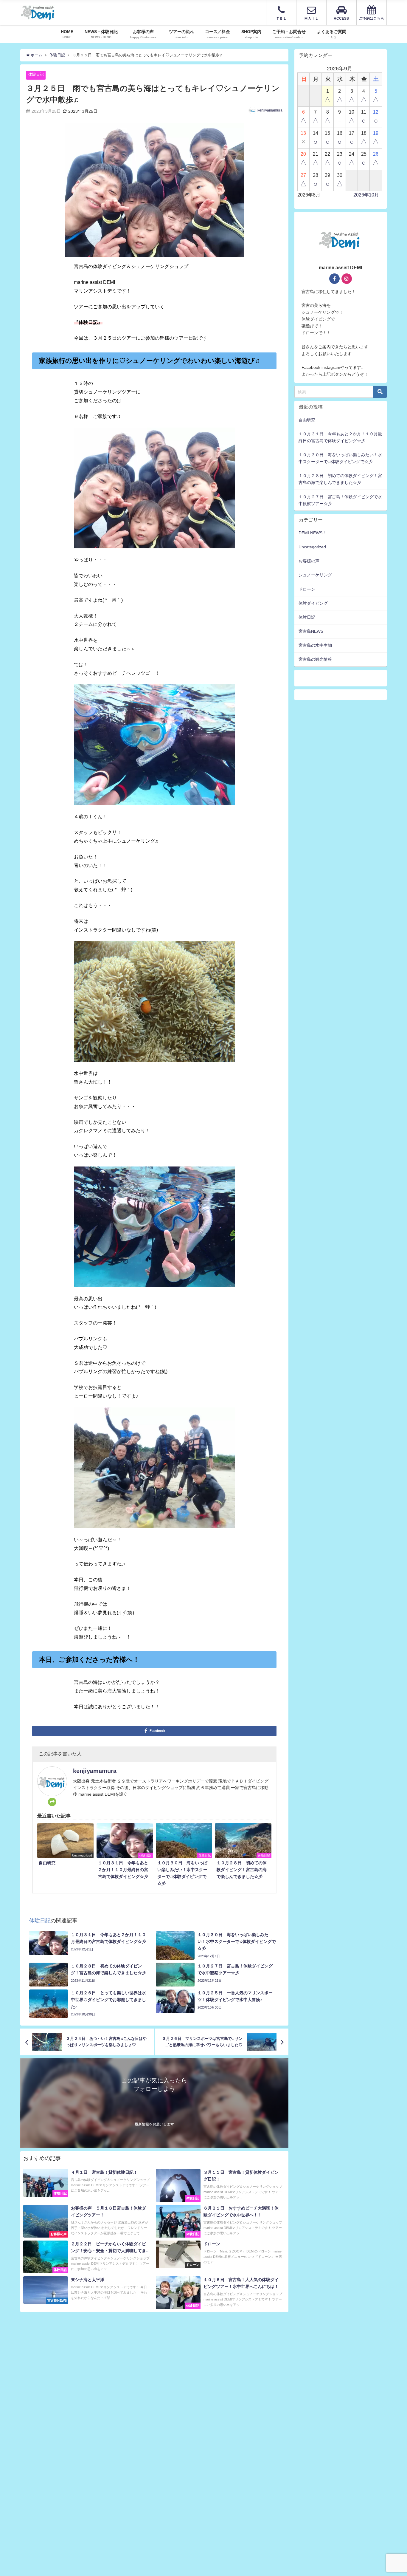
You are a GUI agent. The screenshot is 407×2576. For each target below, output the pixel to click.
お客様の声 (309, 561)
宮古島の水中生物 (315, 645)
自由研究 (307, 420)
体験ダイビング (313, 603)
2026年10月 (366, 195)
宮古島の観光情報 (315, 659)
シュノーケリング (315, 575)
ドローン (307, 589)
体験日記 (36, 74)
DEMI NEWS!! (312, 533)
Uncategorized (312, 547)
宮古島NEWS (311, 631)
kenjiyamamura (270, 110)
